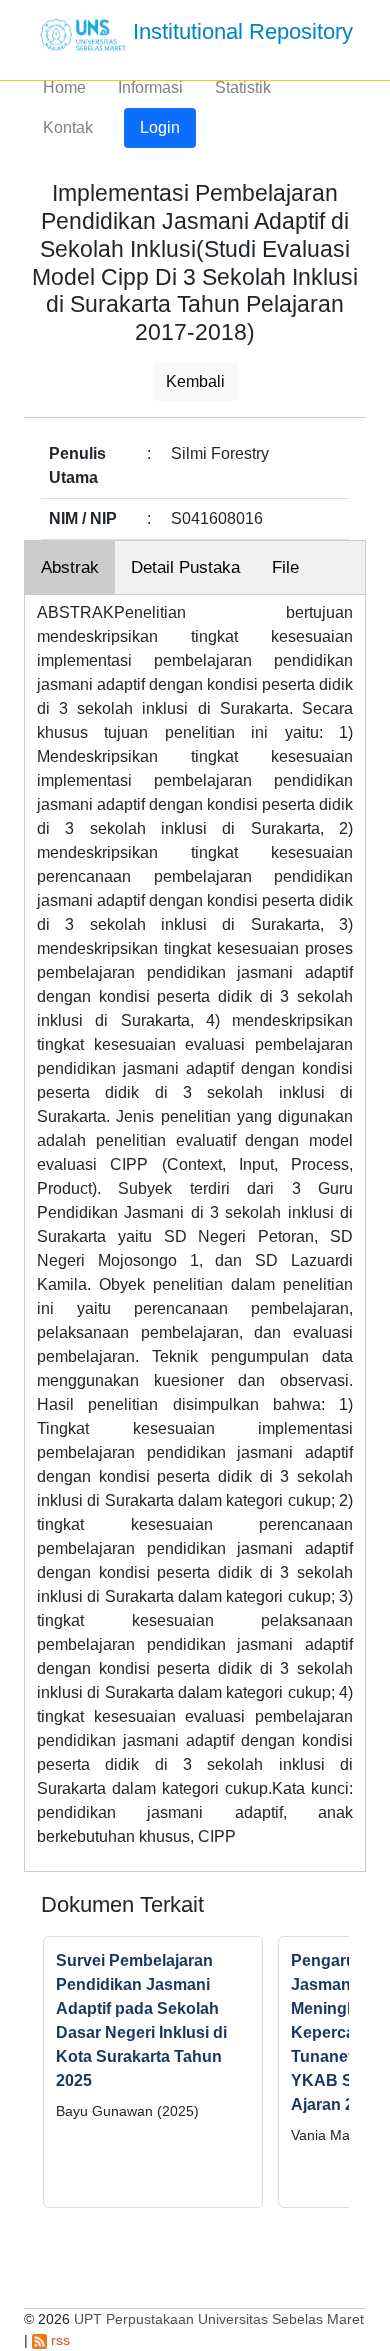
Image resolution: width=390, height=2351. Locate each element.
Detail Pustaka (185, 567)
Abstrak (70, 567)
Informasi (150, 87)
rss (58, 2340)
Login (160, 127)
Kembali (195, 381)
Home (64, 87)
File (285, 567)
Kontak (68, 127)
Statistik (243, 87)
